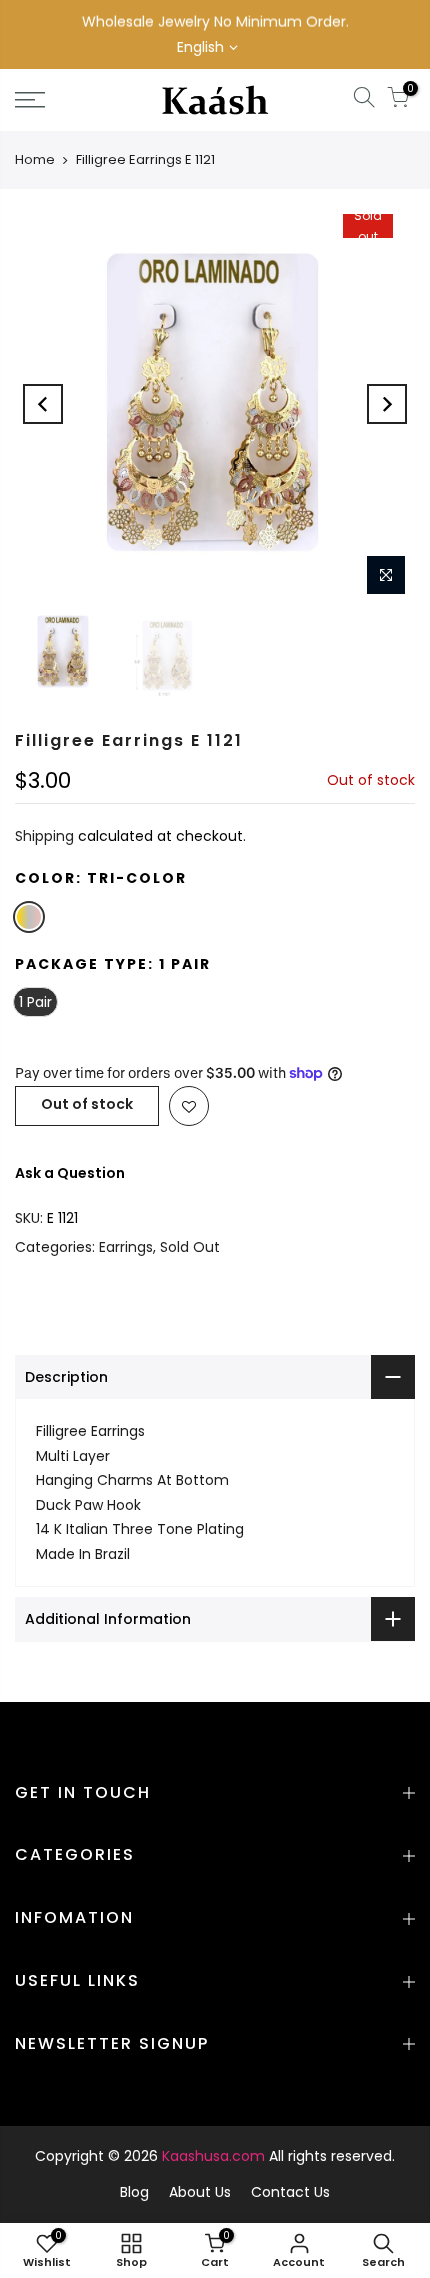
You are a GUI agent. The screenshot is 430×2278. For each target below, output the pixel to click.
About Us (200, 2192)
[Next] (387, 404)
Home (35, 159)
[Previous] (43, 404)
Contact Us (290, 2192)
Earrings (126, 1247)
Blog (134, 2192)
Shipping (44, 836)
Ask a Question (70, 1173)
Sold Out (190, 1247)
